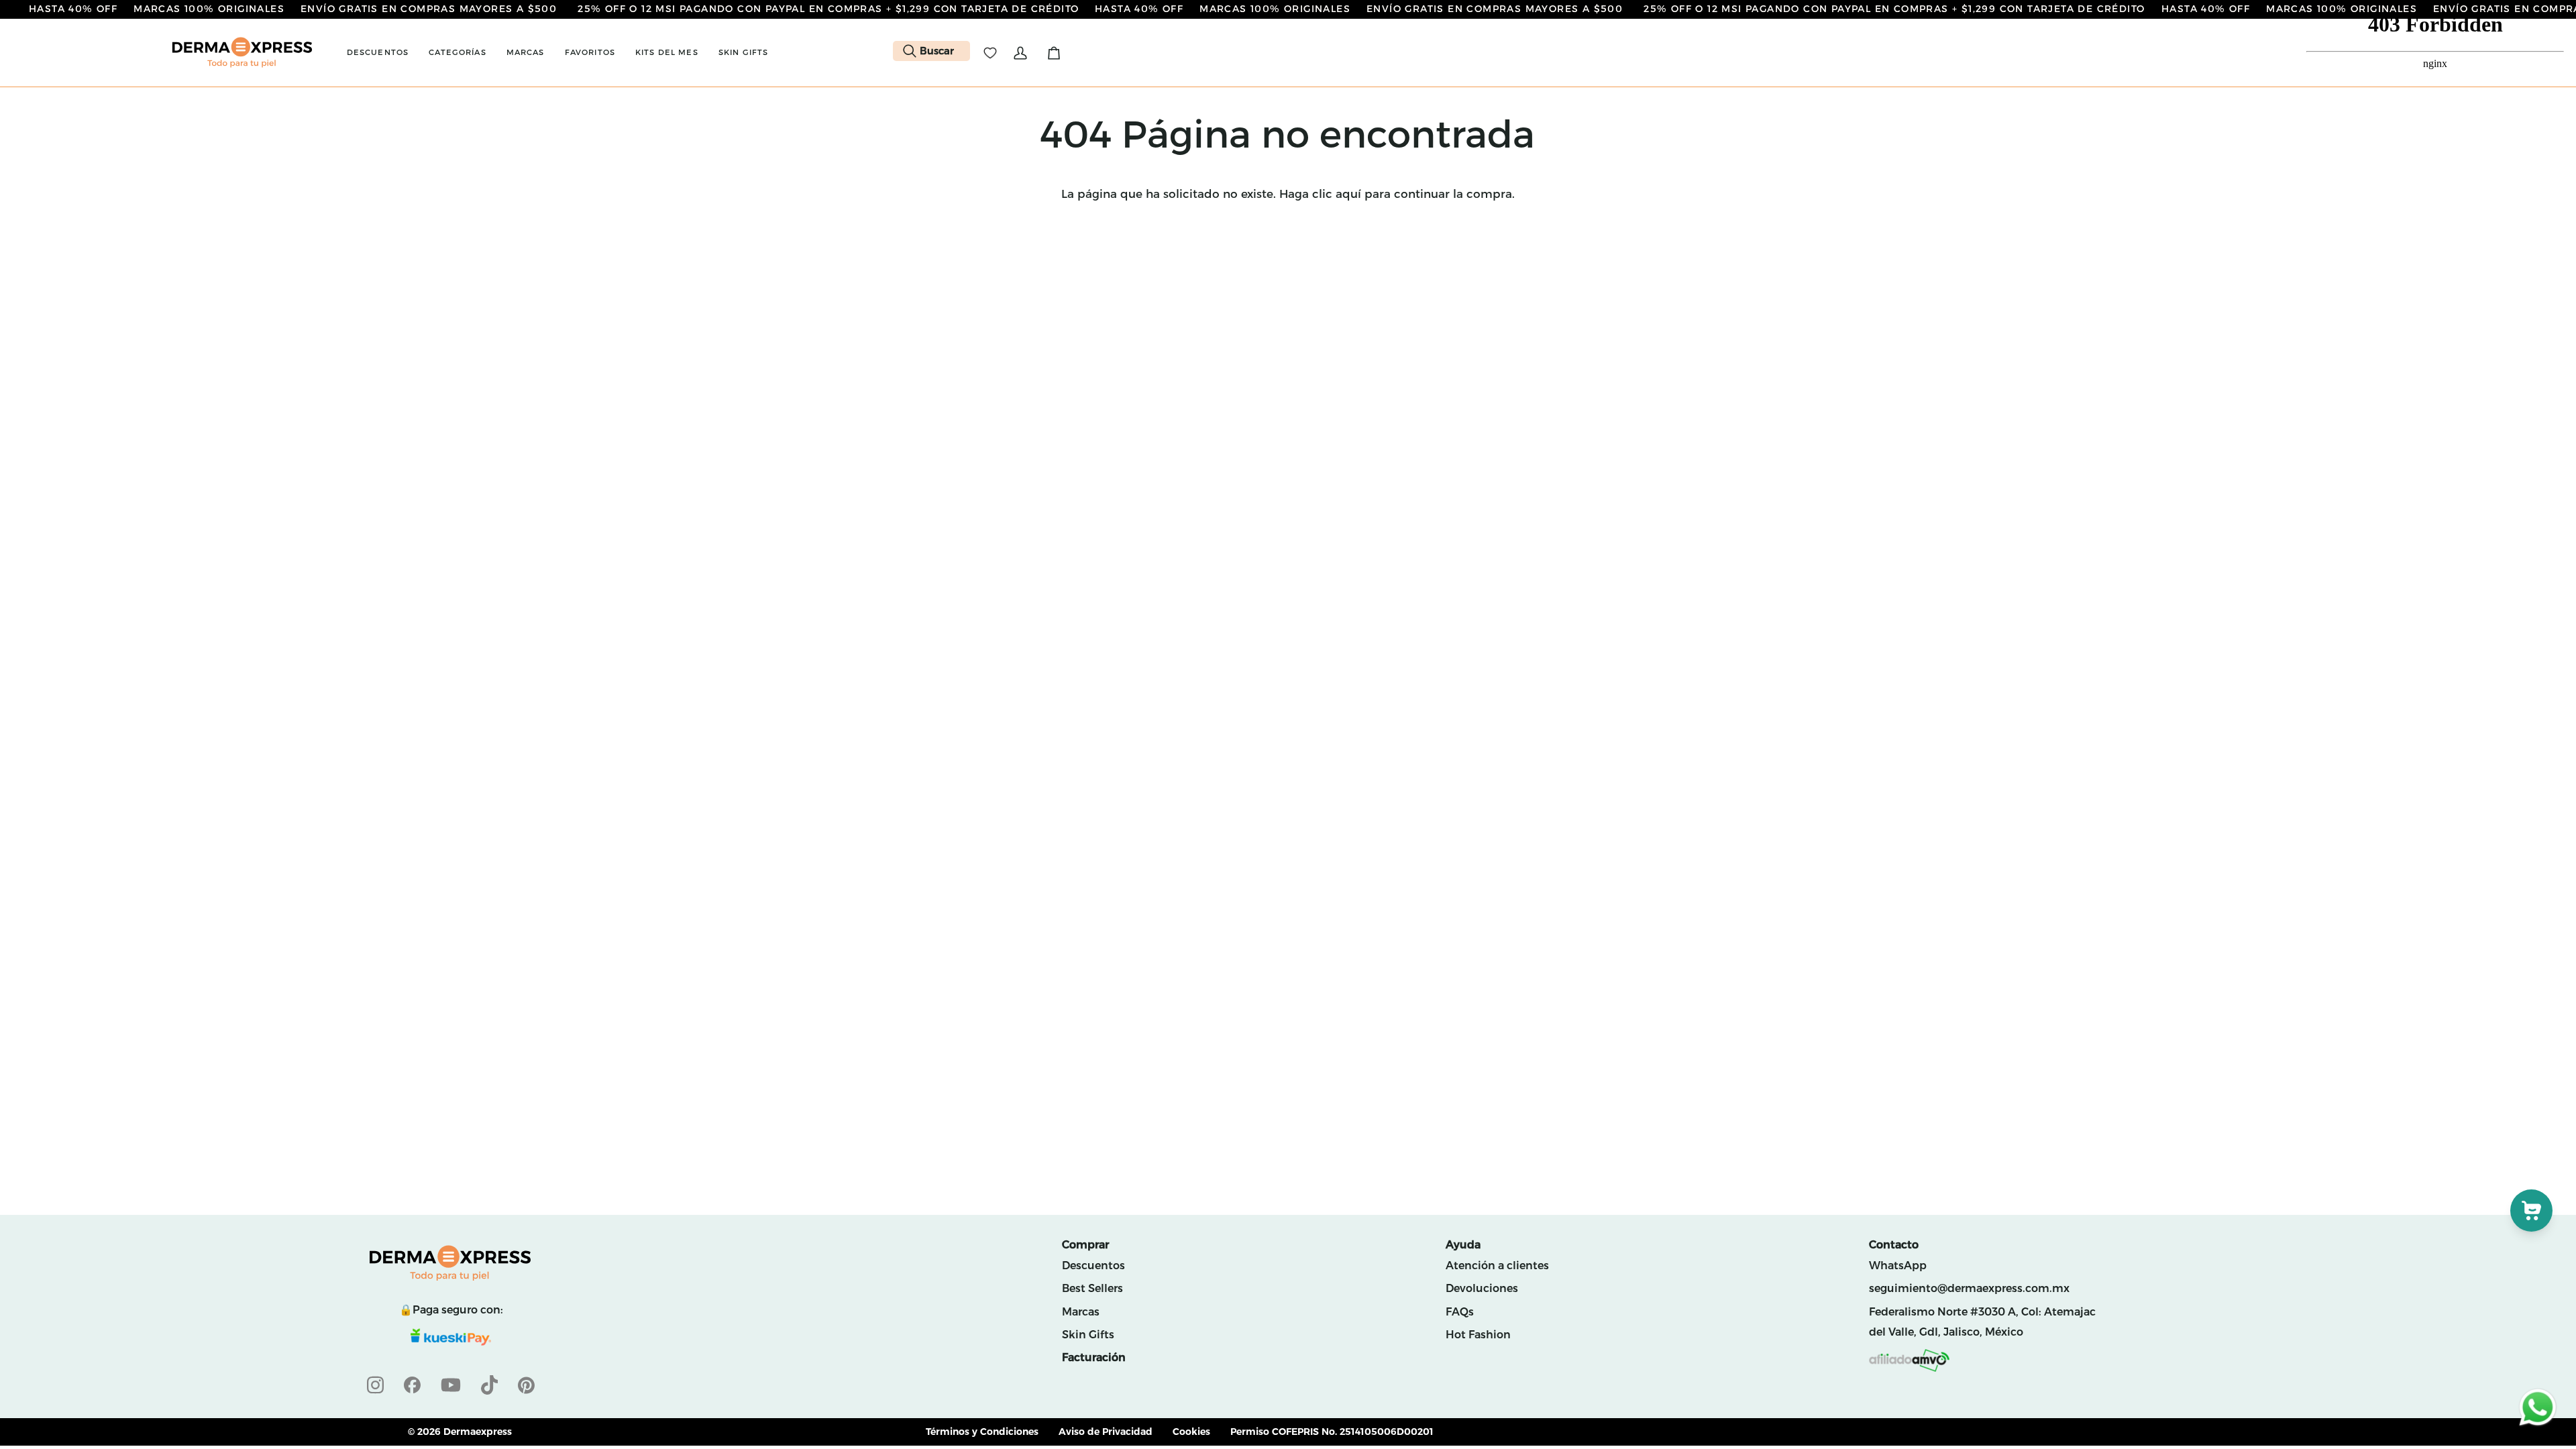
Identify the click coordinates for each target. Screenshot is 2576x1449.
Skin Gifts (1088, 1335)
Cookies (1191, 1432)
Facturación (1094, 1357)
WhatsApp (1898, 1266)
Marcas (1081, 1312)
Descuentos (1093, 1266)
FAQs (1460, 1312)
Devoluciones (1482, 1288)
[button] (378, 53)
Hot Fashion (1478, 1335)
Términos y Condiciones (982, 1432)
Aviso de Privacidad (1106, 1432)
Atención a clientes (1497, 1266)
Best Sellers (1092, 1288)
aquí (1348, 194)
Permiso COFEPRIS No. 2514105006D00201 (1332, 1432)
